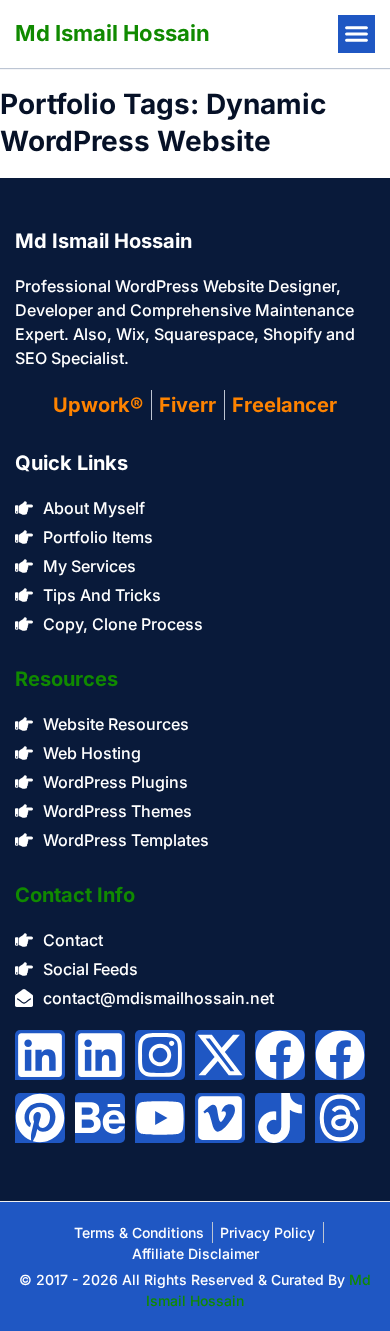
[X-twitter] (220, 1055)
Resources (66, 679)
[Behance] (100, 1118)
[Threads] (340, 1118)
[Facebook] (280, 1055)
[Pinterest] (40, 1118)
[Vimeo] (220, 1118)
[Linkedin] (40, 1055)
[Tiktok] (280, 1118)
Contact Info (75, 895)
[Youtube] (160, 1118)
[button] (357, 34)
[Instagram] (160, 1055)
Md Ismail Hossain (112, 33)
